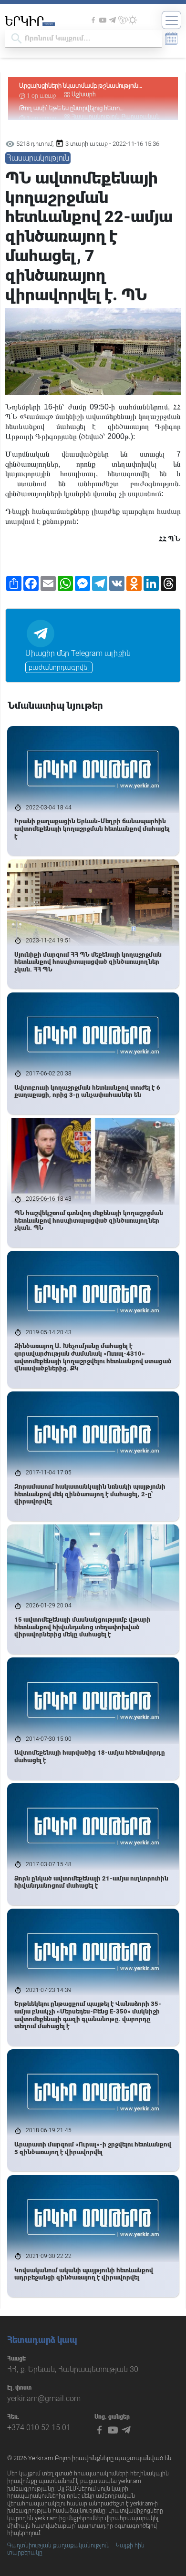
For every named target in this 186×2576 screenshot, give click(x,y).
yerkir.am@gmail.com (44, 2398)
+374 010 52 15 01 (39, 2428)
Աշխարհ (84, 94)
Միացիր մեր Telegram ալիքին (78, 653)
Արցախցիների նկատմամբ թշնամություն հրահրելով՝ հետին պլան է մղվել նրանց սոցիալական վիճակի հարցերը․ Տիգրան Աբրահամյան (79, 86)
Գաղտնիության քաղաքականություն (58, 2545)
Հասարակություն (38, 158)
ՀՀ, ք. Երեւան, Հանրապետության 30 (73, 2369)
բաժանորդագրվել (59, 667)
